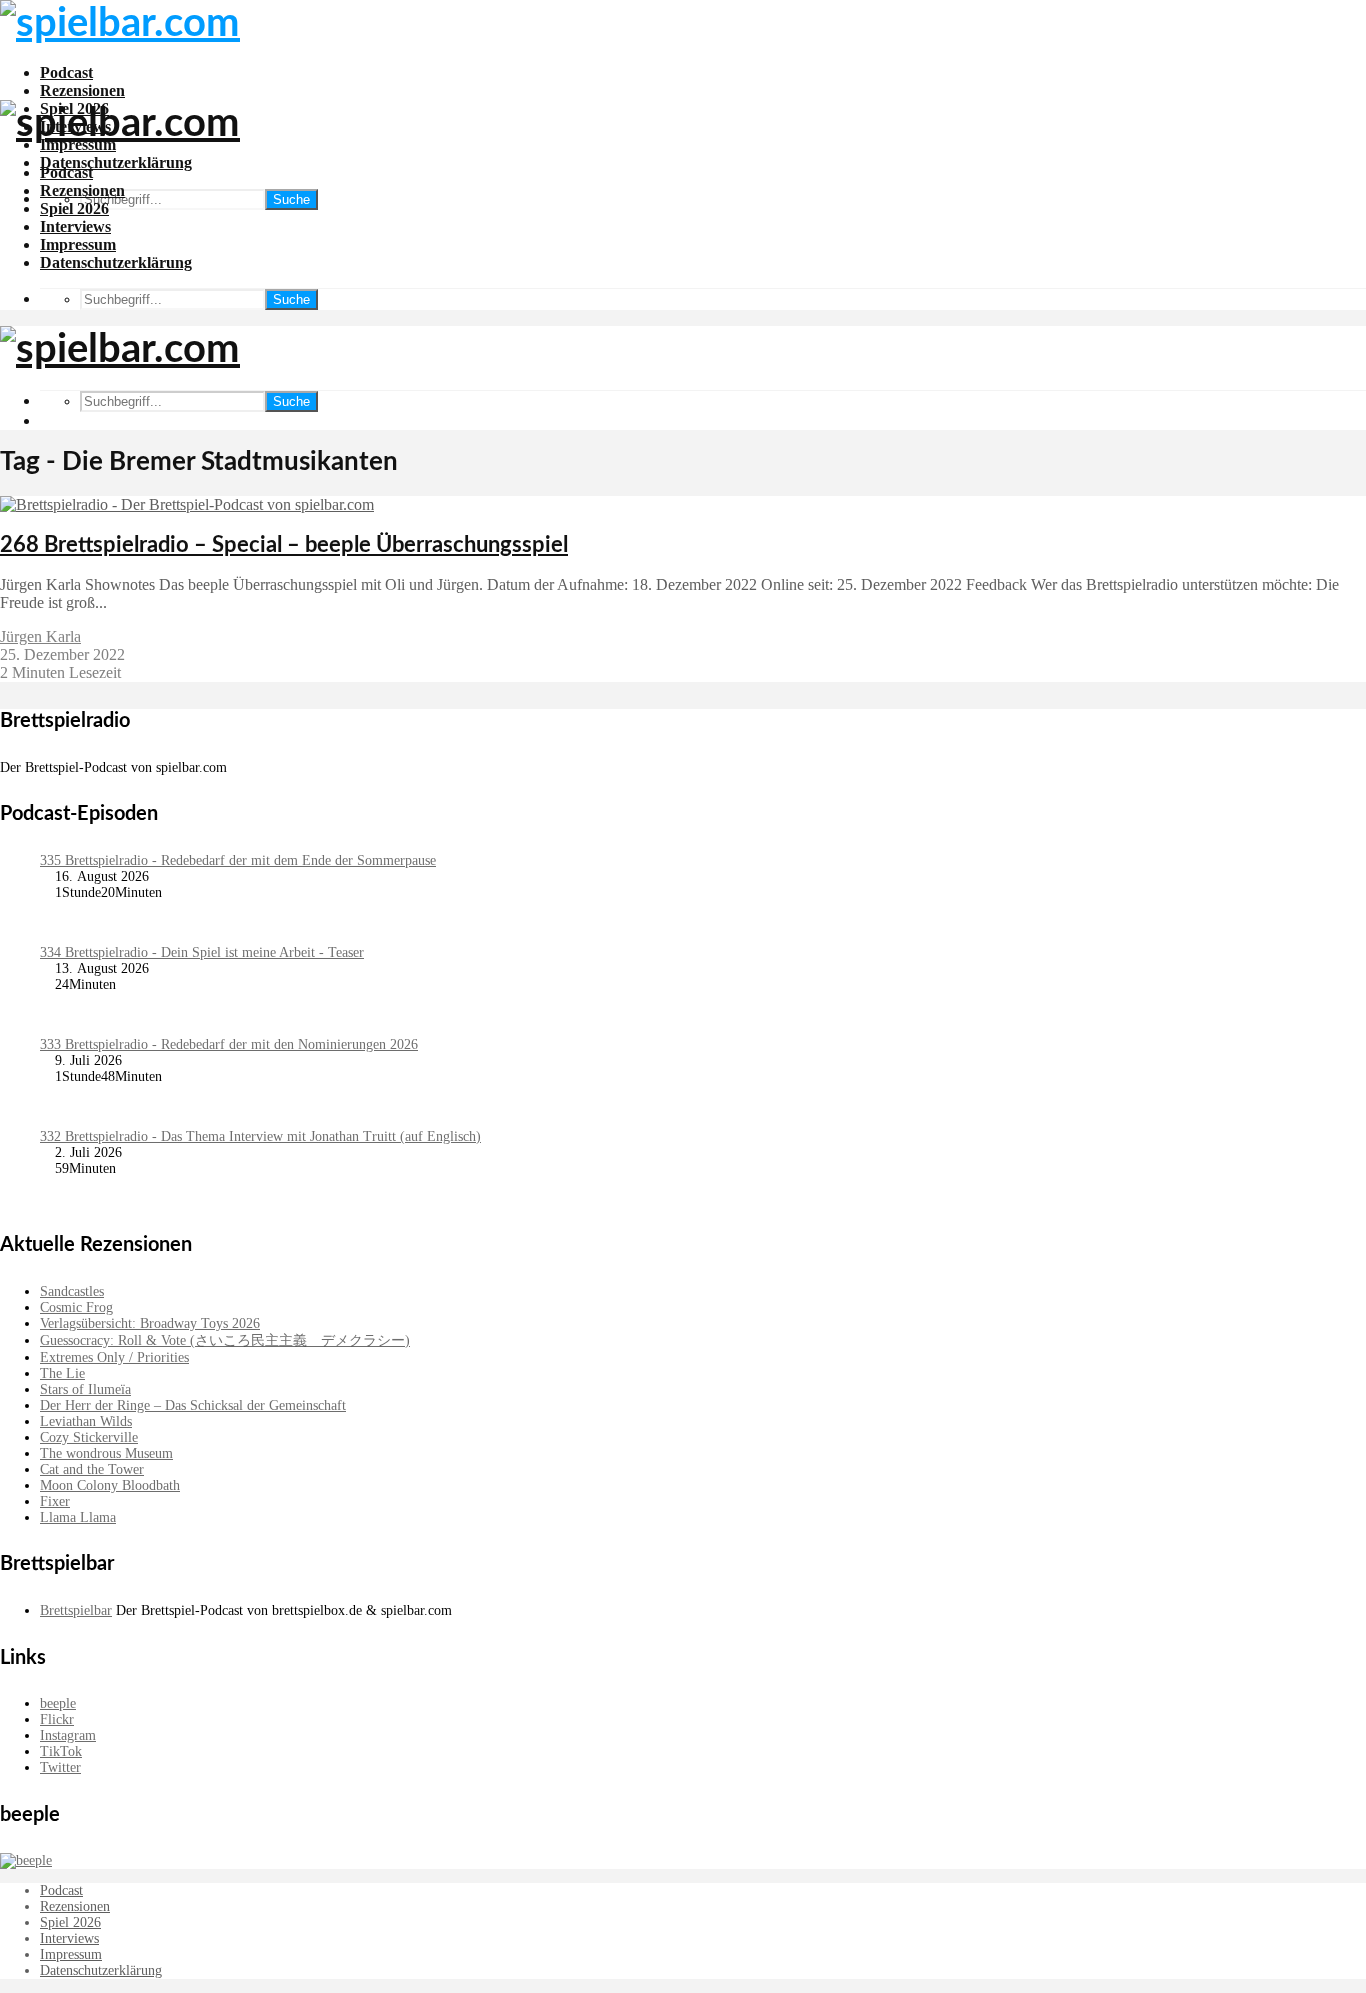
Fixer (55, 1501)
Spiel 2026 (74, 208)
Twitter (60, 1767)
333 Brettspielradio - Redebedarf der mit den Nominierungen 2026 (229, 1044)
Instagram (68, 1735)
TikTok (61, 1751)
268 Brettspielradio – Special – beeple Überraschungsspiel (284, 545)
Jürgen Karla (40, 636)
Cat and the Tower (92, 1469)
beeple (58, 1703)
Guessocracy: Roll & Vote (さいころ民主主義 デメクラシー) (225, 1340)
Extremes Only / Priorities (114, 1357)
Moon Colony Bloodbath (110, 1485)
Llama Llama (78, 1517)
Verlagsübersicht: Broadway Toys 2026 (150, 1323)
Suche (291, 199)
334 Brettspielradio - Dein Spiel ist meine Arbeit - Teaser (202, 952)
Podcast (66, 72)
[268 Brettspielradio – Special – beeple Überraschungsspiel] (187, 504)
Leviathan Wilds (86, 1421)
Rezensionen (82, 90)
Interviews (75, 226)
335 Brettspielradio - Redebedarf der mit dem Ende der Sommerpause (238, 860)
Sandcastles (72, 1291)
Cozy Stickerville (89, 1437)
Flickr (57, 1719)
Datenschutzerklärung (116, 162)
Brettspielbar (76, 1610)
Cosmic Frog (76, 1307)
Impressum (78, 244)
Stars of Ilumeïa (85, 1389)
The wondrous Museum (106, 1453)
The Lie (62, 1373)
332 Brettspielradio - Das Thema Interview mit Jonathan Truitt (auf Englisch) (260, 1136)
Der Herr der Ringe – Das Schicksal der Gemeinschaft (193, 1405)
